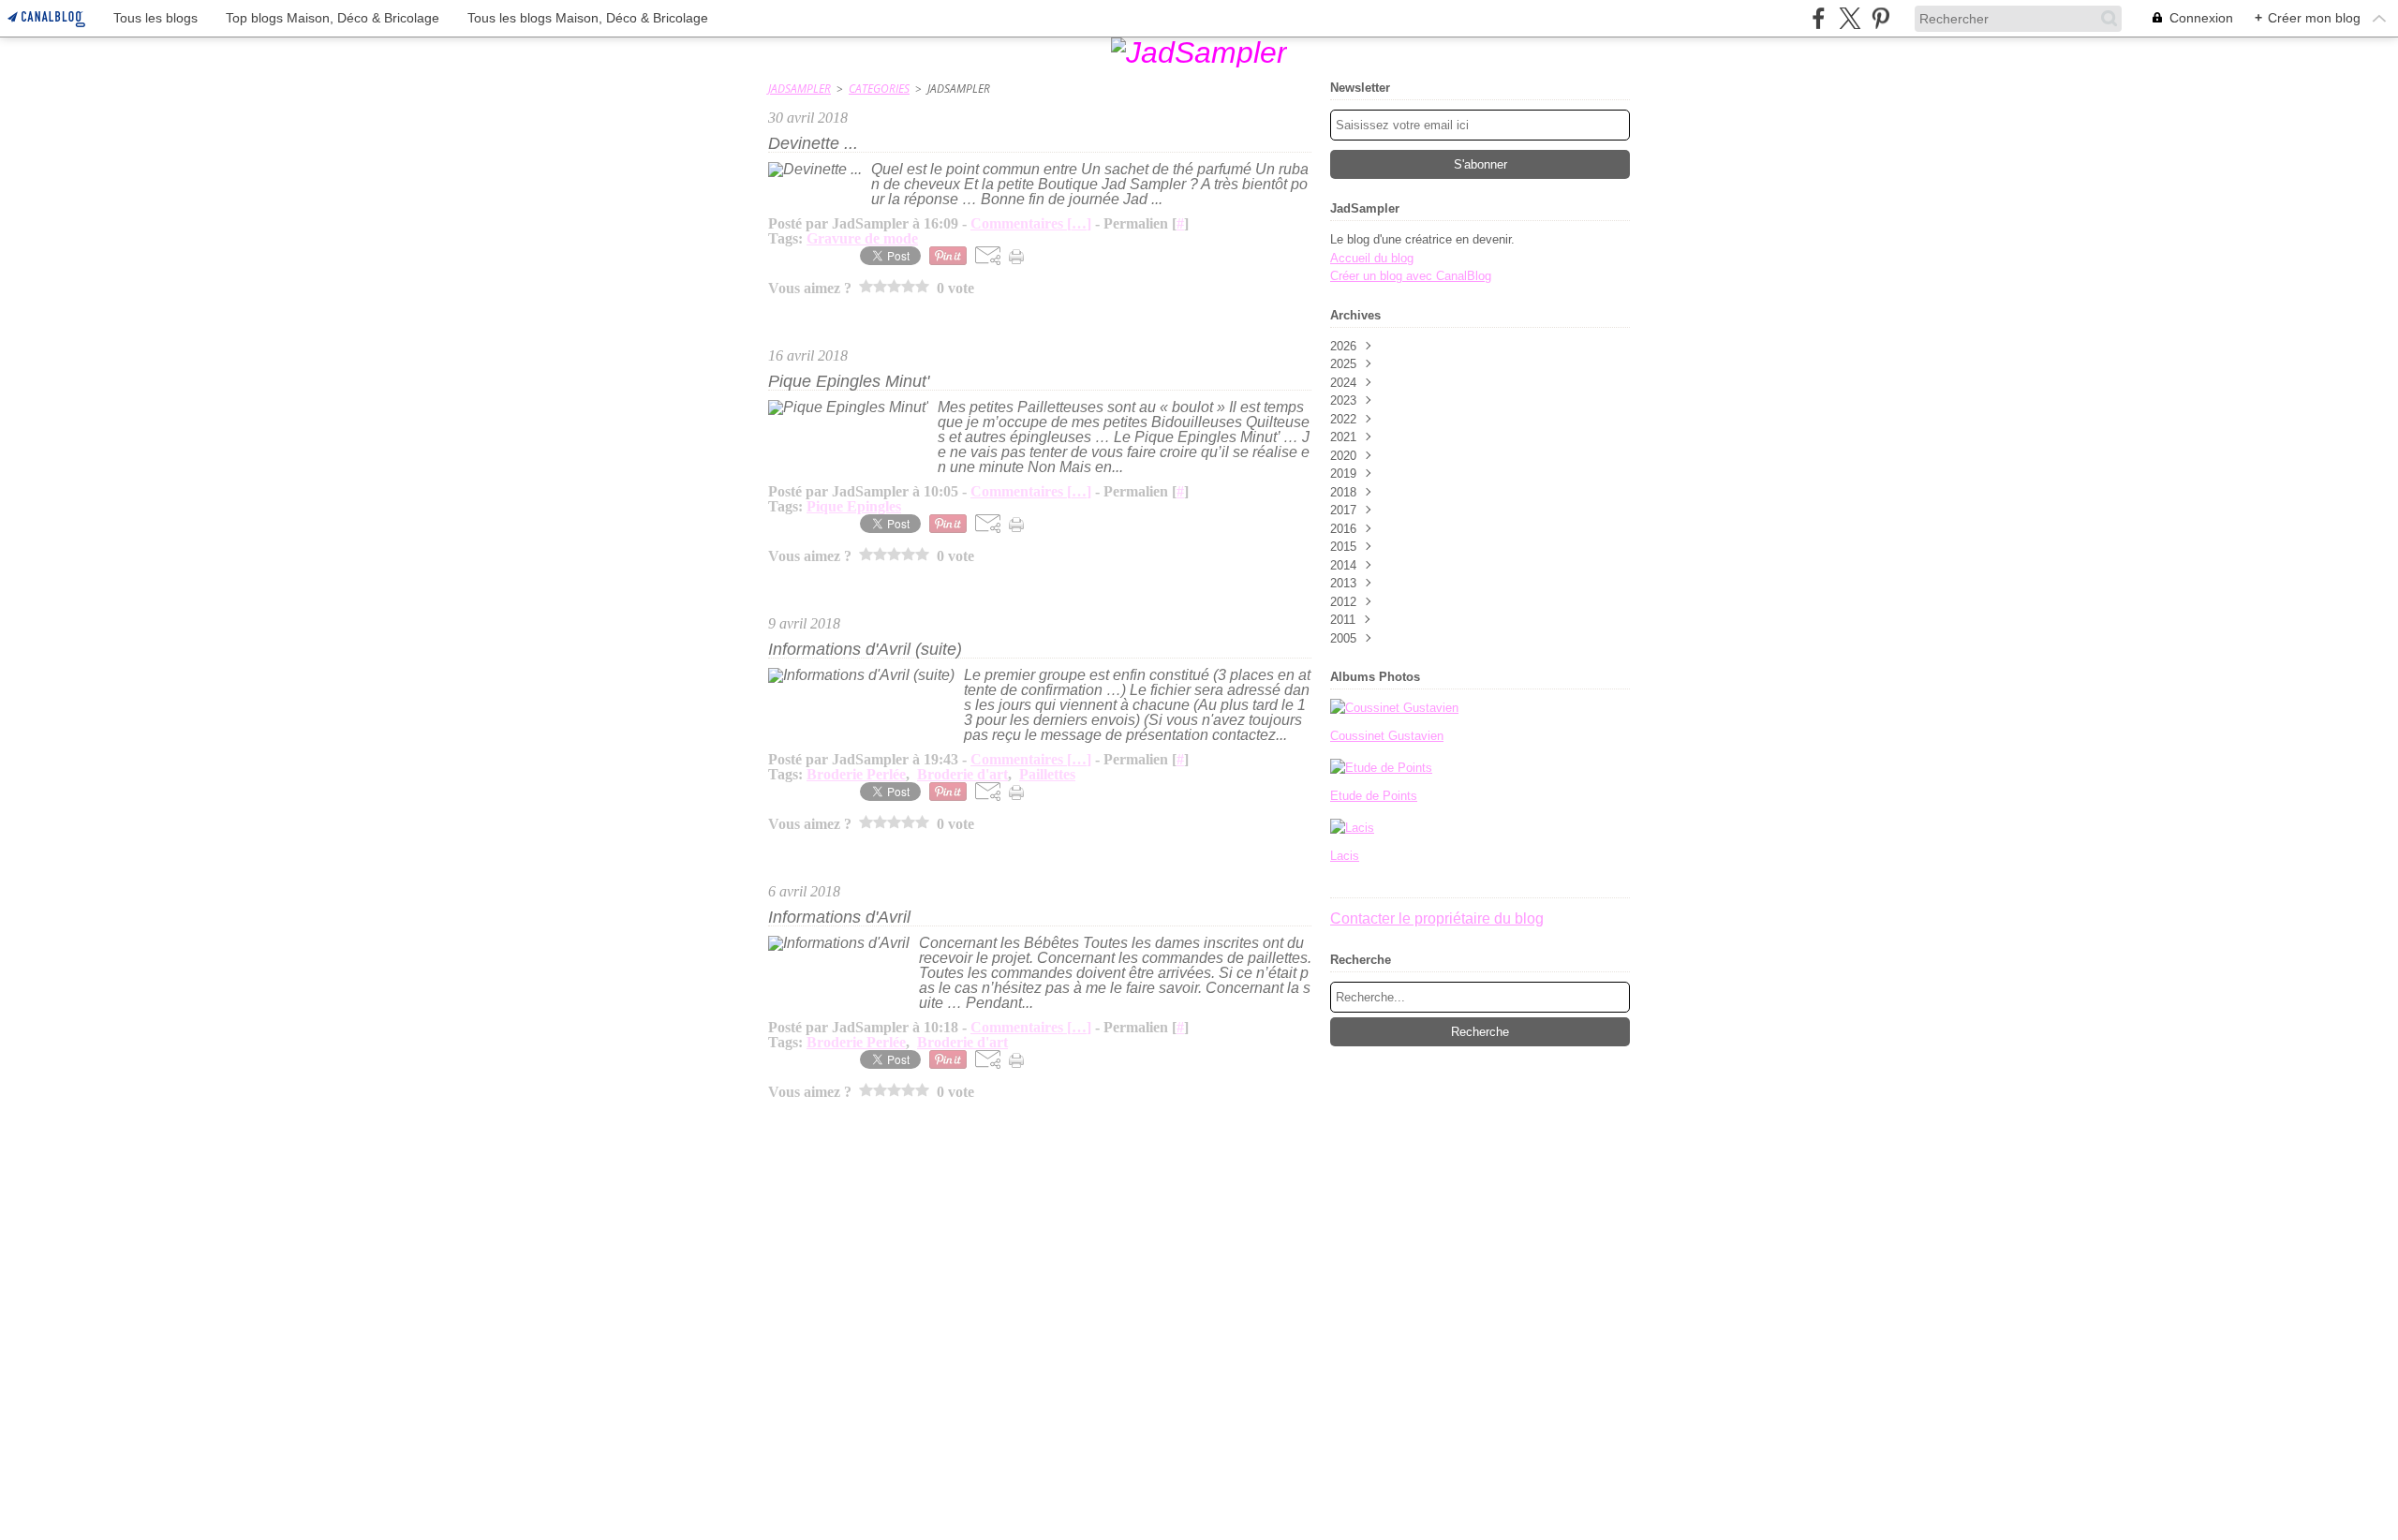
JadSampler (799, 89)
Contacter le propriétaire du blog (1437, 918)
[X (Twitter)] (1850, 18)
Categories (879, 89)
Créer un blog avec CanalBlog (1411, 276)
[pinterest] (1880, 18)
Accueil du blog (1372, 258)
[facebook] (1819, 18)
